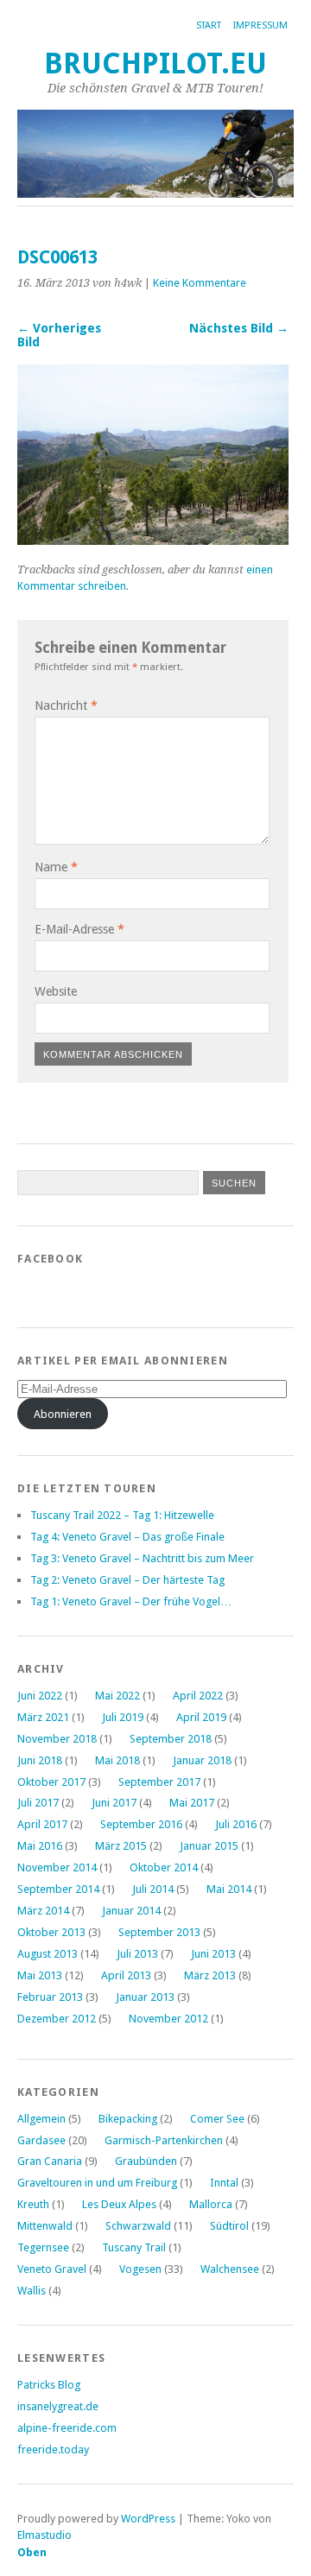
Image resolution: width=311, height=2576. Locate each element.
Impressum (260, 25)
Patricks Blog (49, 2385)
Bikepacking (128, 2119)
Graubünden (146, 2161)
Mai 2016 (40, 1846)
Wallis (32, 2291)
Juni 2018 (40, 1760)
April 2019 (201, 1717)
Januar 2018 (202, 1760)
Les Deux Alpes (119, 2204)
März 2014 (43, 1911)
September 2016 (141, 1824)
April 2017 (42, 1824)
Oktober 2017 (51, 1782)
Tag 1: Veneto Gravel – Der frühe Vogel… (131, 1601)
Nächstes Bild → (239, 328)
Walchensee (230, 2269)
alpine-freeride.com (67, 2428)
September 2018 (171, 1739)
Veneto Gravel (52, 2269)
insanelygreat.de (58, 2406)
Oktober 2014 (164, 1867)
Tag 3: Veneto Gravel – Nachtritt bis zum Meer (142, 1558)
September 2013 (159, 1932)
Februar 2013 (50, 1997)
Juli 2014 (153, 1889)
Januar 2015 (209, 1846)
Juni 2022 (40, 1696)
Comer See (217, 2119)
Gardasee (41, 2140)
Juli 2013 (137, 1954)
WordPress (148, 2519)
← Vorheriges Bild (59, 335)
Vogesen (140, 2269)
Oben (32, 2552)
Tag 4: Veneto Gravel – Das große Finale (127, 1537)
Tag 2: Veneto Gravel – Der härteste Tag (127, 1580)
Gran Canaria (50, 2161)
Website (56, 991)
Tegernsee (43, 2247)
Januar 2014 (131, 1911)
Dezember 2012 (57, 2019)
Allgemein (41, 2119)
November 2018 (57, 1739)
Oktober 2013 (51, 1932)
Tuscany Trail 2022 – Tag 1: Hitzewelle (122, 1515)
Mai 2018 (117, 1760)
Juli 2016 (236, 1824)
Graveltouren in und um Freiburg (97, 2183)
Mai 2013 (40, 1975)
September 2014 (58, 1889)
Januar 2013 (145, 1997)
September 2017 (159, 1782)
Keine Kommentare (200, 283)
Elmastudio (44, 2535)
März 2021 (43, 1717)
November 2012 (168, 2019)
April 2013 (126, 1975)
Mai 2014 (229, 1889)
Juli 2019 (123, 1717)
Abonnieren (63, 1414)
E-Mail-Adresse (79, 929)
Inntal (224, 2183)
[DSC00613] (153, 540)
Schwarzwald (138, 2226)
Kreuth (33, 2204)
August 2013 (48, 1954)
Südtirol (229, 2226)
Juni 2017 (114, 1803)
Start (209, 25)
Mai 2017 (192, 1803)
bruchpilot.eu (155, 63)
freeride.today (53, 2449)
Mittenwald (45, 2226)
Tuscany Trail (134, 2247)
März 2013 (210, 1975)
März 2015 (121, 1846)
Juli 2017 (38, 1803)
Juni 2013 (213, 1954)
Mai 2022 (117, 1696)
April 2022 (198, 1696)
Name (56, 867)
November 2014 (57, 1867)
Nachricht (66, 706)
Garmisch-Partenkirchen (164, 2140)
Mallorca (211, 2204)
